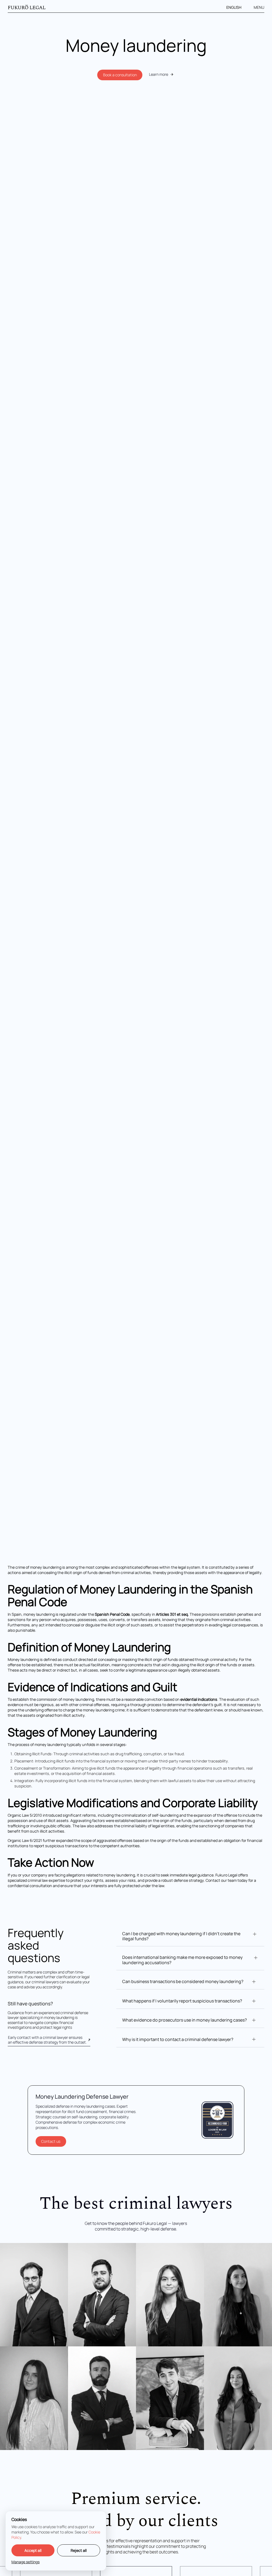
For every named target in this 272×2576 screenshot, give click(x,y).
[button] (237, 7)
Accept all (33, 2550)
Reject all (79, 2550)
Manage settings (25, 2562)
